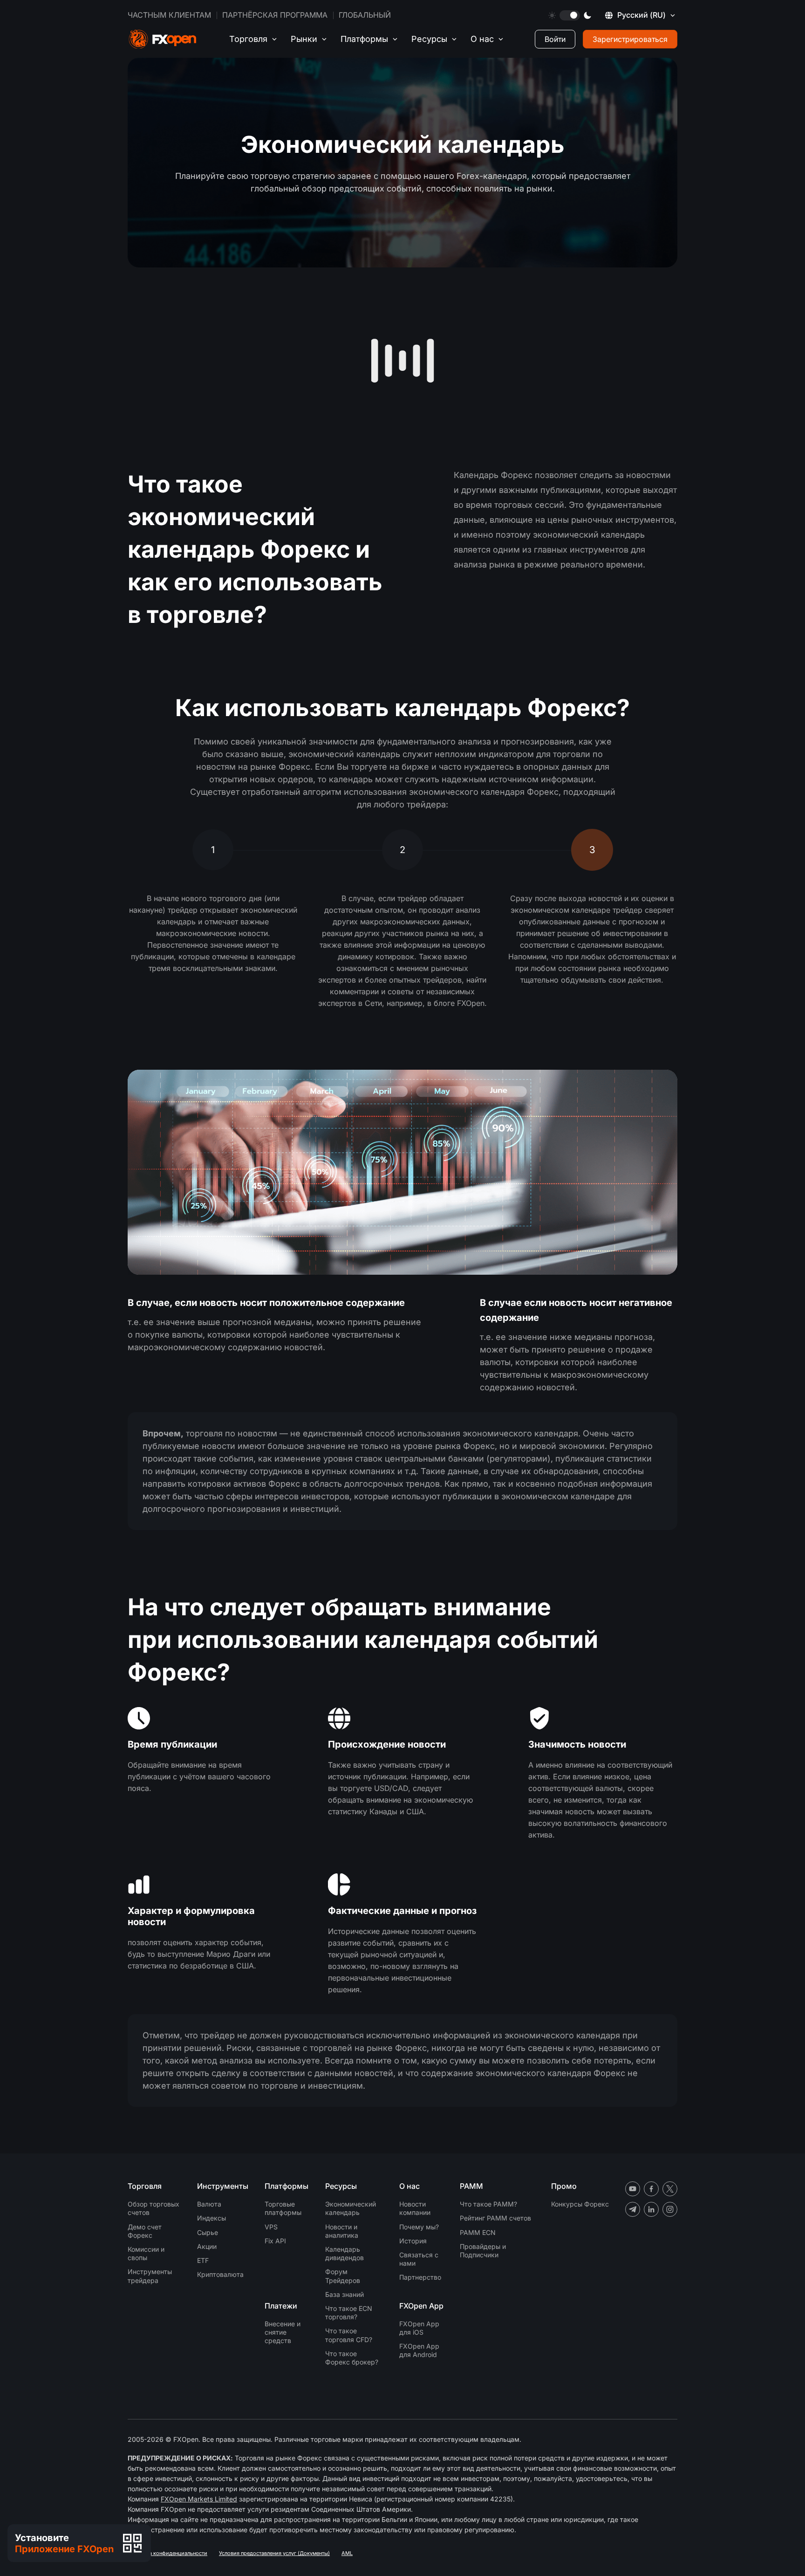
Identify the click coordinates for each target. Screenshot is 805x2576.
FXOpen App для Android (419, 2350)
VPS (271, 2227)
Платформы (364, 39)
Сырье (208, 2232)
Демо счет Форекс (145, 2231)
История (413, 2241)
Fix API (275, 2241)
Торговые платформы (283, 2208)
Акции (207, 2246)
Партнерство (420, 2277)
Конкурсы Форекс (580, 2204)
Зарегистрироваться (630, 39)
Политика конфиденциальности (167, 2553)
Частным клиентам (169, 15)
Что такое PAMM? (488, 2204)
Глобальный (365, 15)
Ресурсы (429, 39)
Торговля (248, 39)
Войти (555, 39)
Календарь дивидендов (345, 2253)
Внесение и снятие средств (283, 2332)
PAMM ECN (478, 2232)
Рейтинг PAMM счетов (495, 2218)
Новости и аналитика (342, 2231)
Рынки (304, 39)
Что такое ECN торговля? (349, 2313)
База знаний (345, 2294)
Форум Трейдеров (343, 2276)
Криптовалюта (220, 2274)
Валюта (209, 2204)
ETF (203, 2260)
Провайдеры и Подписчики (483, 2251)
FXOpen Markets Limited (199, 2499)
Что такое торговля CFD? (349, 2335)
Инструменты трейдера (150, 2276)
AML (347, 2553)
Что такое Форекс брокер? (352, 2358)
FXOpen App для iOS (419, 2328)
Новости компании (415, 2208)
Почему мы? (419, 2227)
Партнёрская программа (275, 15)
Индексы (211, 2218)
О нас (482, 39)
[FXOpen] (163, 39)
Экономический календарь (351, 2208)
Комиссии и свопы (146, 2253)
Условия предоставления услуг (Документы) (274, 2553)
